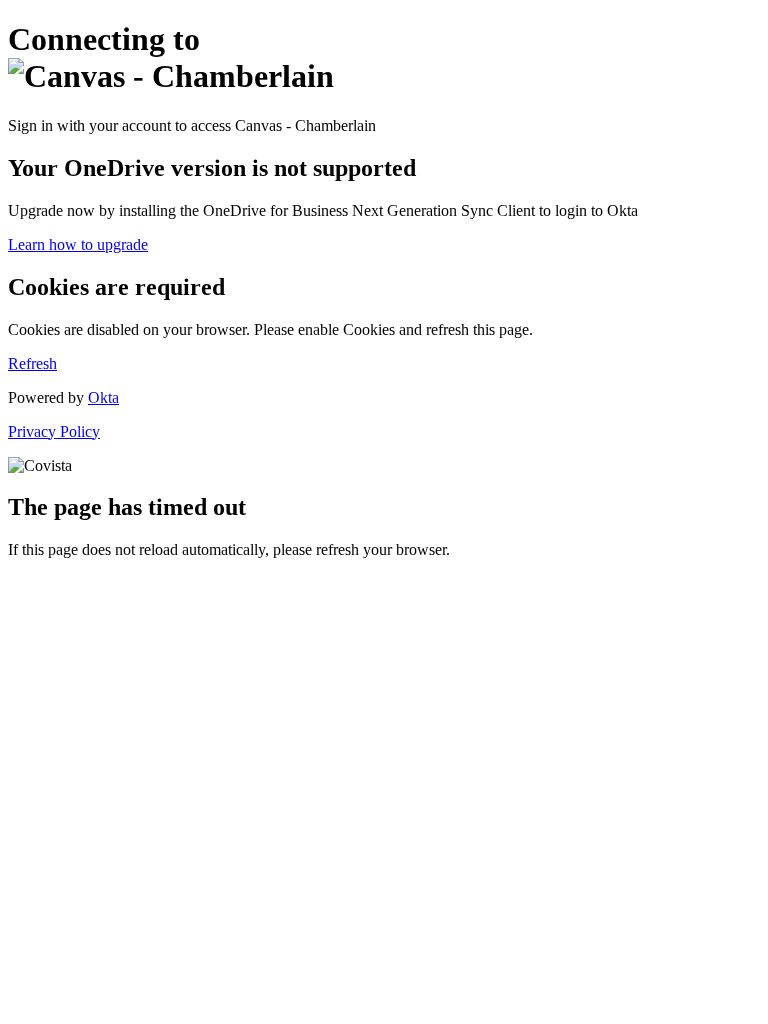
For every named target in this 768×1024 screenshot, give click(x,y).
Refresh (32, 363)
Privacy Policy (54, 431)
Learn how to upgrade (78, 244)
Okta (103, 397)
